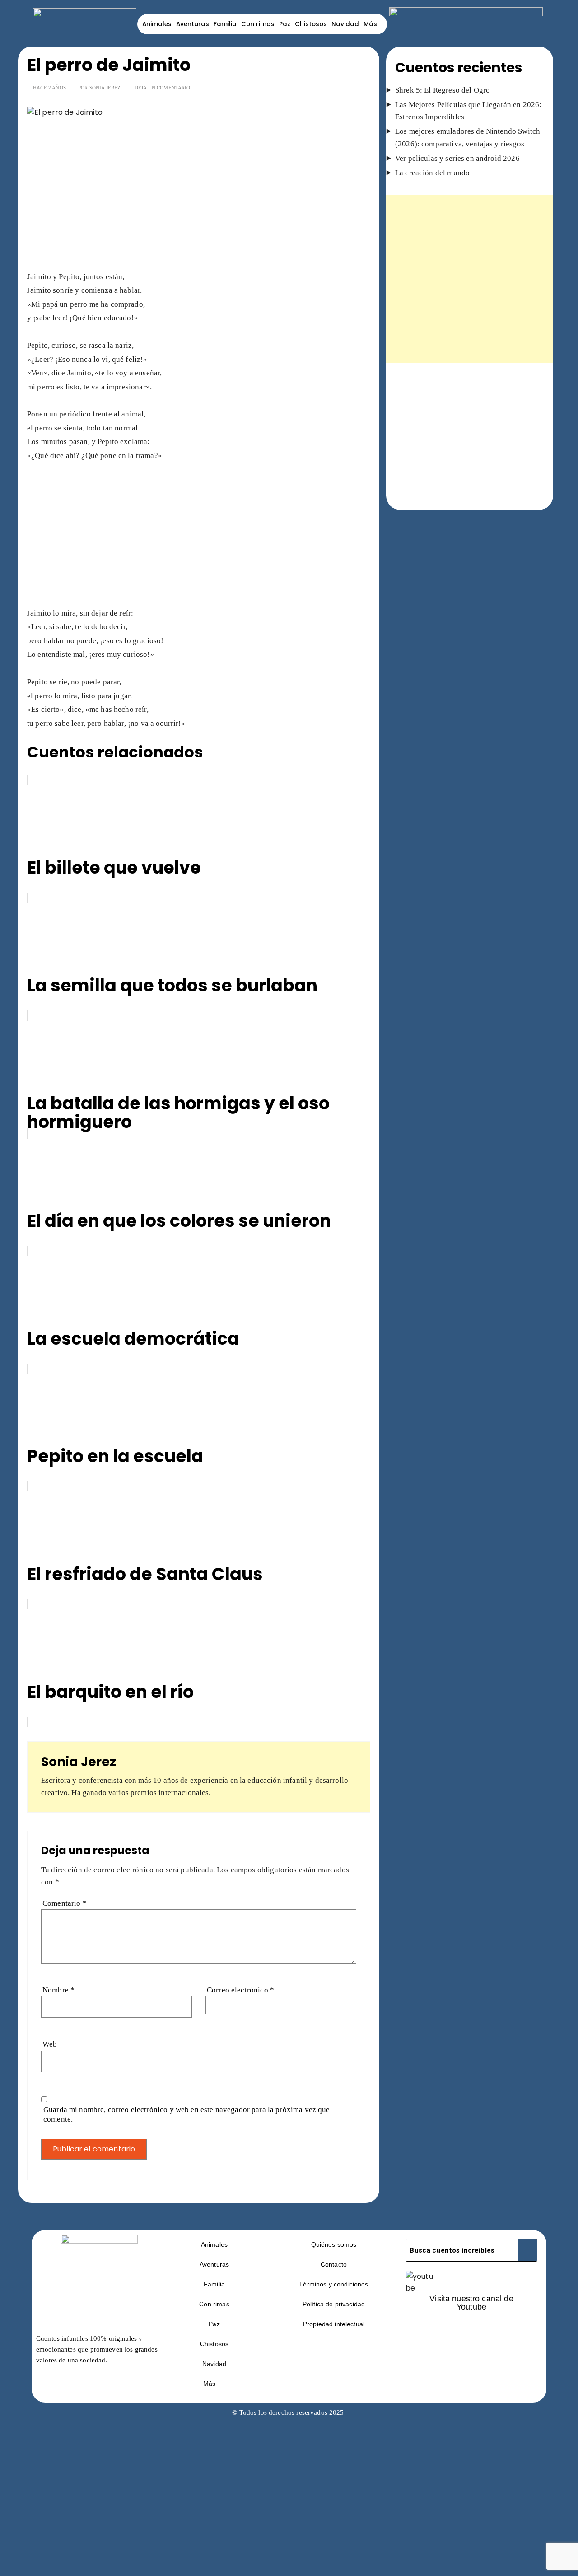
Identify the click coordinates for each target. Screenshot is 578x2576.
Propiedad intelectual (334, 2324)
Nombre (58, 1990)
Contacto (334, 2264)
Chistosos (311, 24)
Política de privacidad (334, 2304)
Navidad (345, 24)
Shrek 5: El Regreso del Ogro (443, 90)
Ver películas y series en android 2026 (457, 158)
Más (370, 24)
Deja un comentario (163, 88)
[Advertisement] (199, 203)
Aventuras (193, 24)
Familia (225, 24)
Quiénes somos (334, 2244)
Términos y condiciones (333, 2284)
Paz (285, 24)
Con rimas (258, 24)
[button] (214, 2384)
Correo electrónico (240, 1990)
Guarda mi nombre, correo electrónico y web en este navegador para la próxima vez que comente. (187, 2114)
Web (50, 2044)
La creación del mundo (432, 173)
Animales (157, 24)
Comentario (65, 1903)
